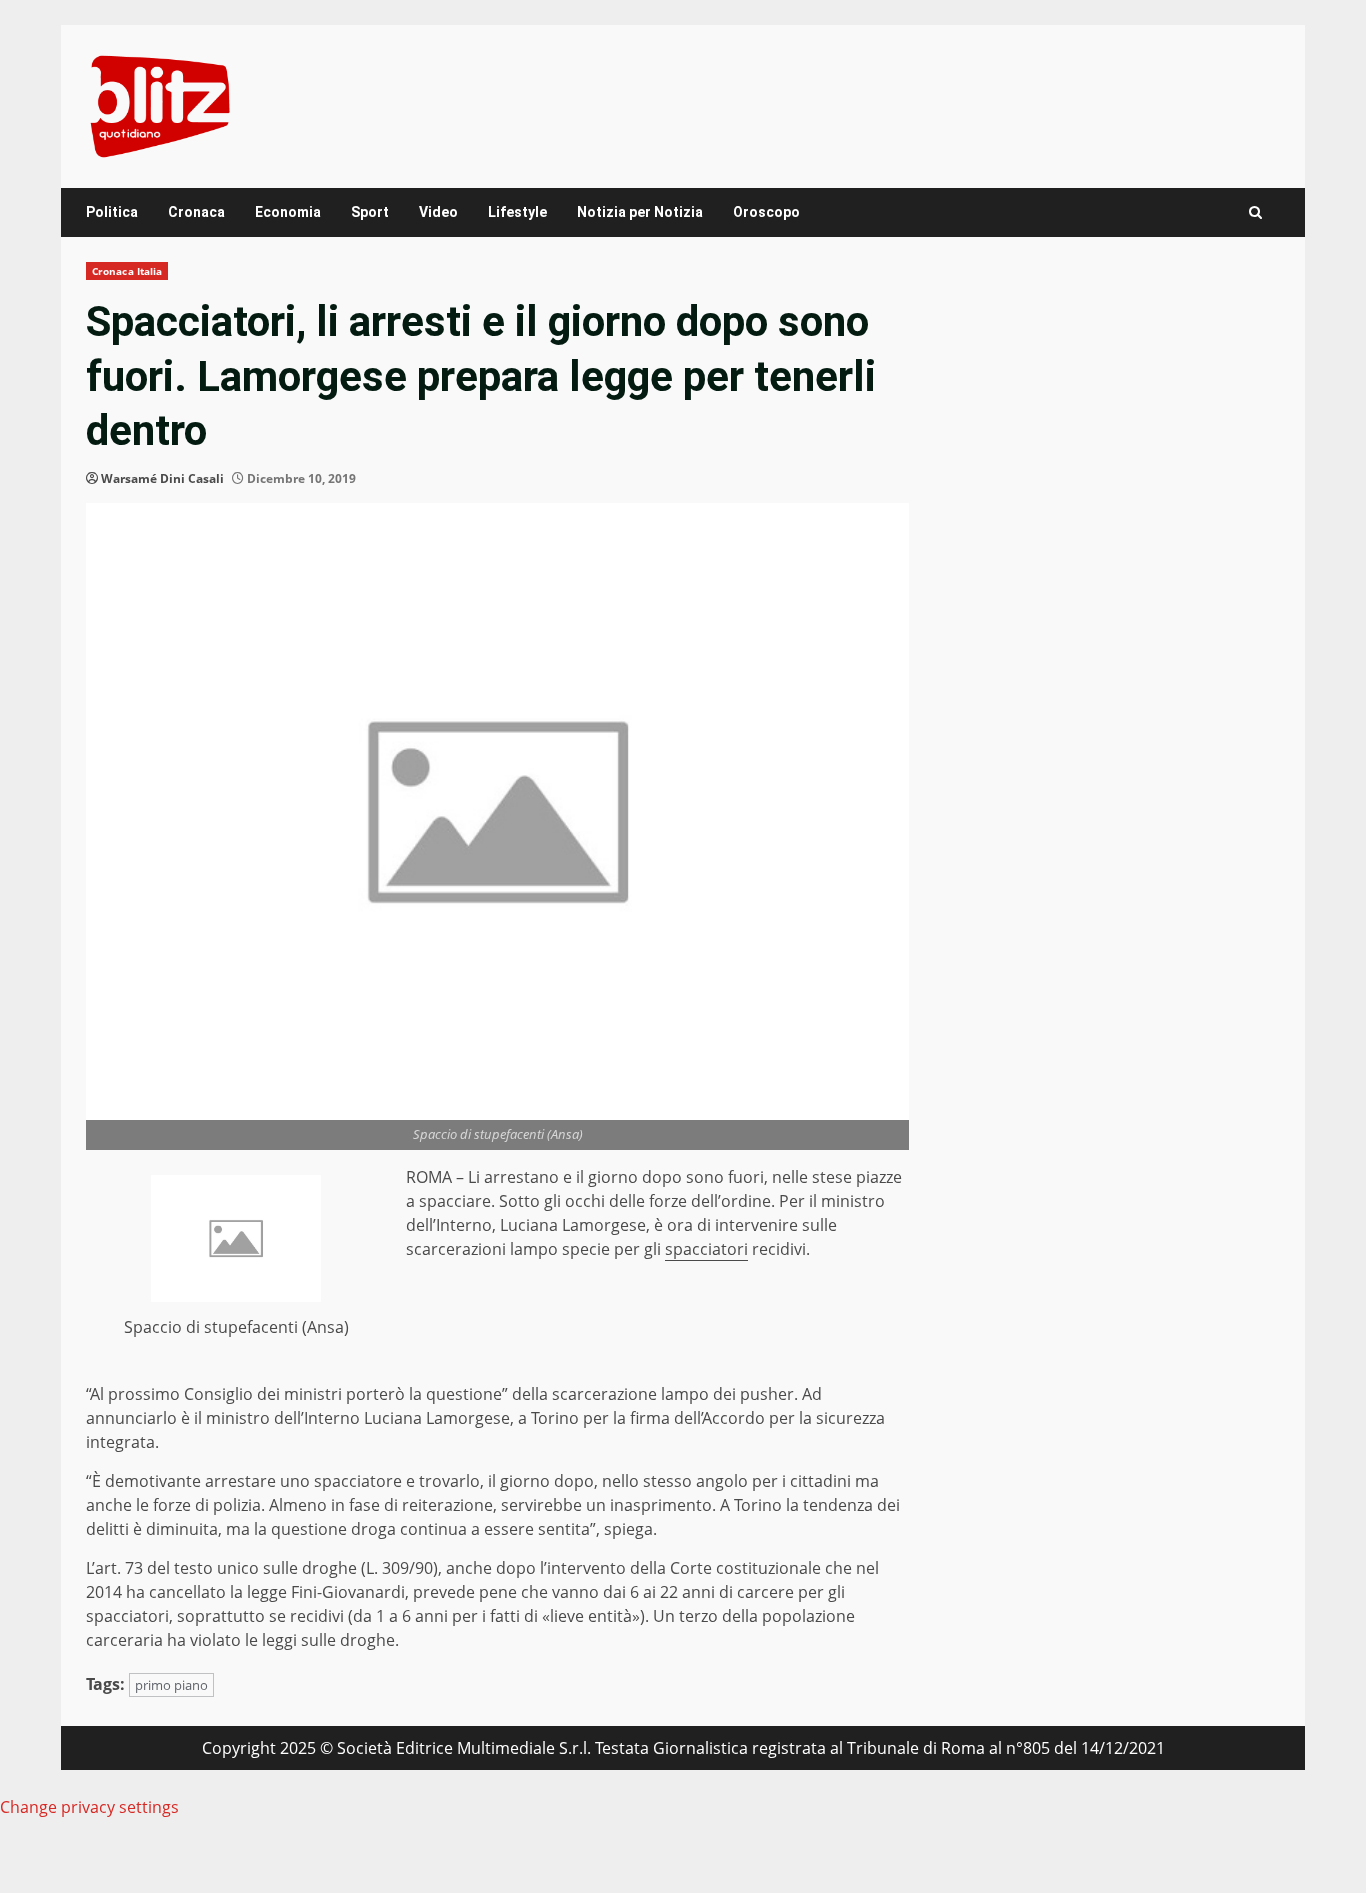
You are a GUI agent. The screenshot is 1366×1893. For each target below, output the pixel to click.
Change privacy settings (89, 1807)
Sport (370, 212)
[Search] (1255, 212)
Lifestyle (517, 212)
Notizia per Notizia (640, 212)
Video (438, 212)
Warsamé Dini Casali (162, 478)
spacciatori (706, 1249)
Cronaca (196, 212)
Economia (288, 212)
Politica (112, 212)
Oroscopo (766, 212)
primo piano (171, 1685)
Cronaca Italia (127, 271)
